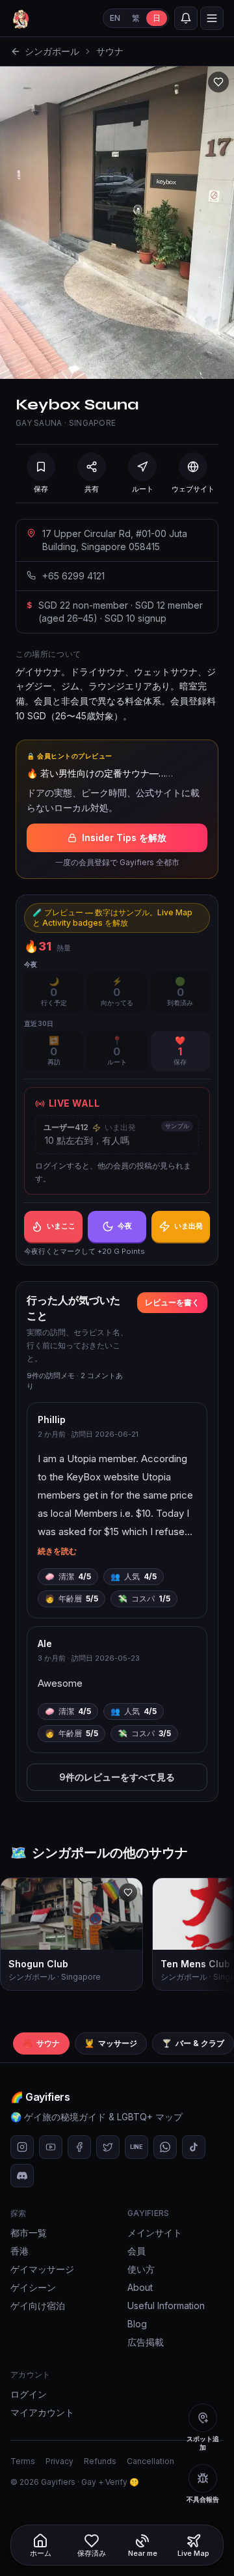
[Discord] (22, 2176)
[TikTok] (194, 2147)
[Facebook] (79, 2147)
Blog (137, 2324)
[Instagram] (22, 2147)
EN (115, 18)
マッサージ (111, 2043)
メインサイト (155, 2233)
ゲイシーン (33, 2287)
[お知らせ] (186, 18)
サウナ (110, 51)
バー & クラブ (193, 2043)
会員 (136, 2251)
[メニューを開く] (212, 18)
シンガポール (52, 51)
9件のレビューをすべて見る (117, 1777)
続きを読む (57, 1551)
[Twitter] (108, 2147)
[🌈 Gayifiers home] (21, 18)
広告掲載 (146, 2342)
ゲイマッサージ (42, 2269)
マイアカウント (42, 2412)
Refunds (100, 2461)
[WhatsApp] (165, 2147)
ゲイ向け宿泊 (38, 2306)
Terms (23, 2461)
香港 (19, 2251)
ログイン (29, 2394)
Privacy (59, 2461)
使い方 (141, 2269)
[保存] (218, 82)
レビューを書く (172, 1302)
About (140, 2287)
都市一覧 (29, 2233)
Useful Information (166, 2306)
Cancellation (150, 2461)
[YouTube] (51, 2147)
